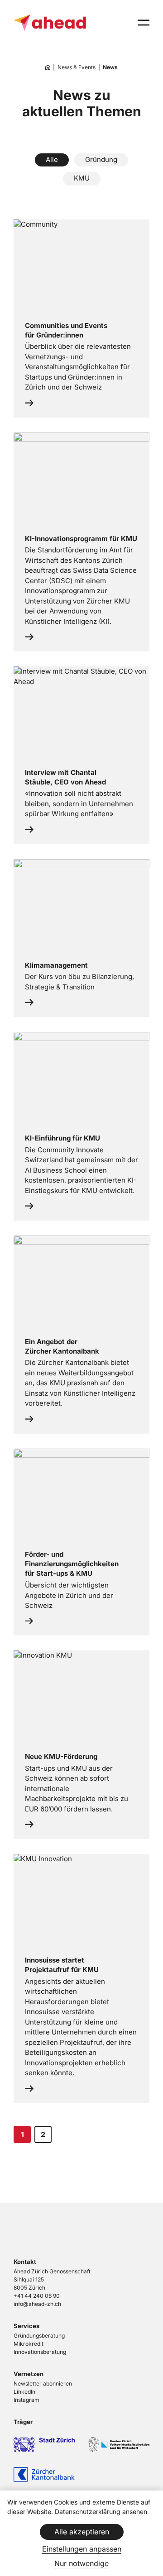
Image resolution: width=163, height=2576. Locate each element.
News (110, 67)
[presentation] (144, 23)
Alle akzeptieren (82, 2532)
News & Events (77, 67)
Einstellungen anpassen (82, 2549)
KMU (82, 178)
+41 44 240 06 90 (37, 2296)
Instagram (26, 2400)
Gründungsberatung (39, 2336)
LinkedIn (24, 2392)
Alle (52, 159)
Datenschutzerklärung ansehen (101, 2512)
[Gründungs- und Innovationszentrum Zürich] (48, 68)
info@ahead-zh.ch (37, 2304)
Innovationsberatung (40, 2352)
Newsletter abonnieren (43, 2384)
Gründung (101, 159)
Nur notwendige (81, 2563)
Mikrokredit (29, 2344)
